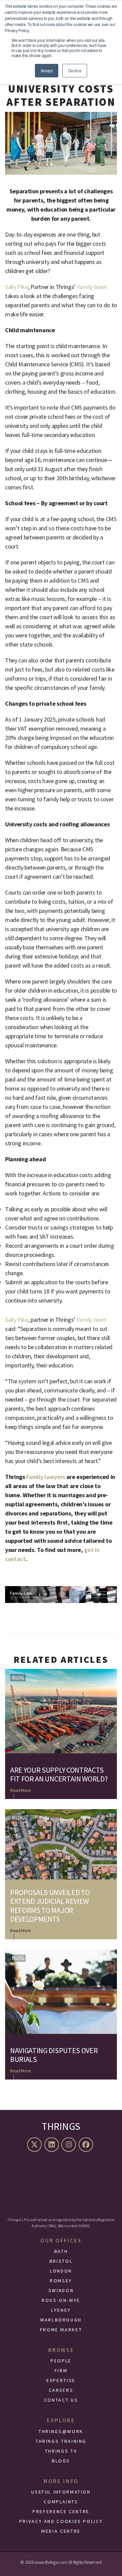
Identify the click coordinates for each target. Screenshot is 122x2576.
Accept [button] (47, 70)
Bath (61, 2251)
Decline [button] (75, 70)
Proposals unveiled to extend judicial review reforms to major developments (50, 1906)
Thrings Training (61, 2441)
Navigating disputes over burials (54, 2055)
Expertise (61, 2380)
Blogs (61, 2461)
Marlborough (61, 2320)
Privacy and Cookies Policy (61, 2521)
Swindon (61, 2290)
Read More (21, 1790)
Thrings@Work (61, 2431)
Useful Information (61, 2492)
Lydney (61, 2310)
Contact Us (61, 2400)
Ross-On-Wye (61, 2300)
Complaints (61, 2502)
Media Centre (61, 2531)
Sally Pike (17, 287)
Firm (61, 2371)
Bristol (61, 2261)
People (61, 2361)
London (61, 2271)
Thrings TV (61, 2451)
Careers (61, 2390)
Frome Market (61, 2330)
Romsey (61, 2281)
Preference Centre (61, 2511)
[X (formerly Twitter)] (35, 2145)
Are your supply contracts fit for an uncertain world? (59, 1775)
